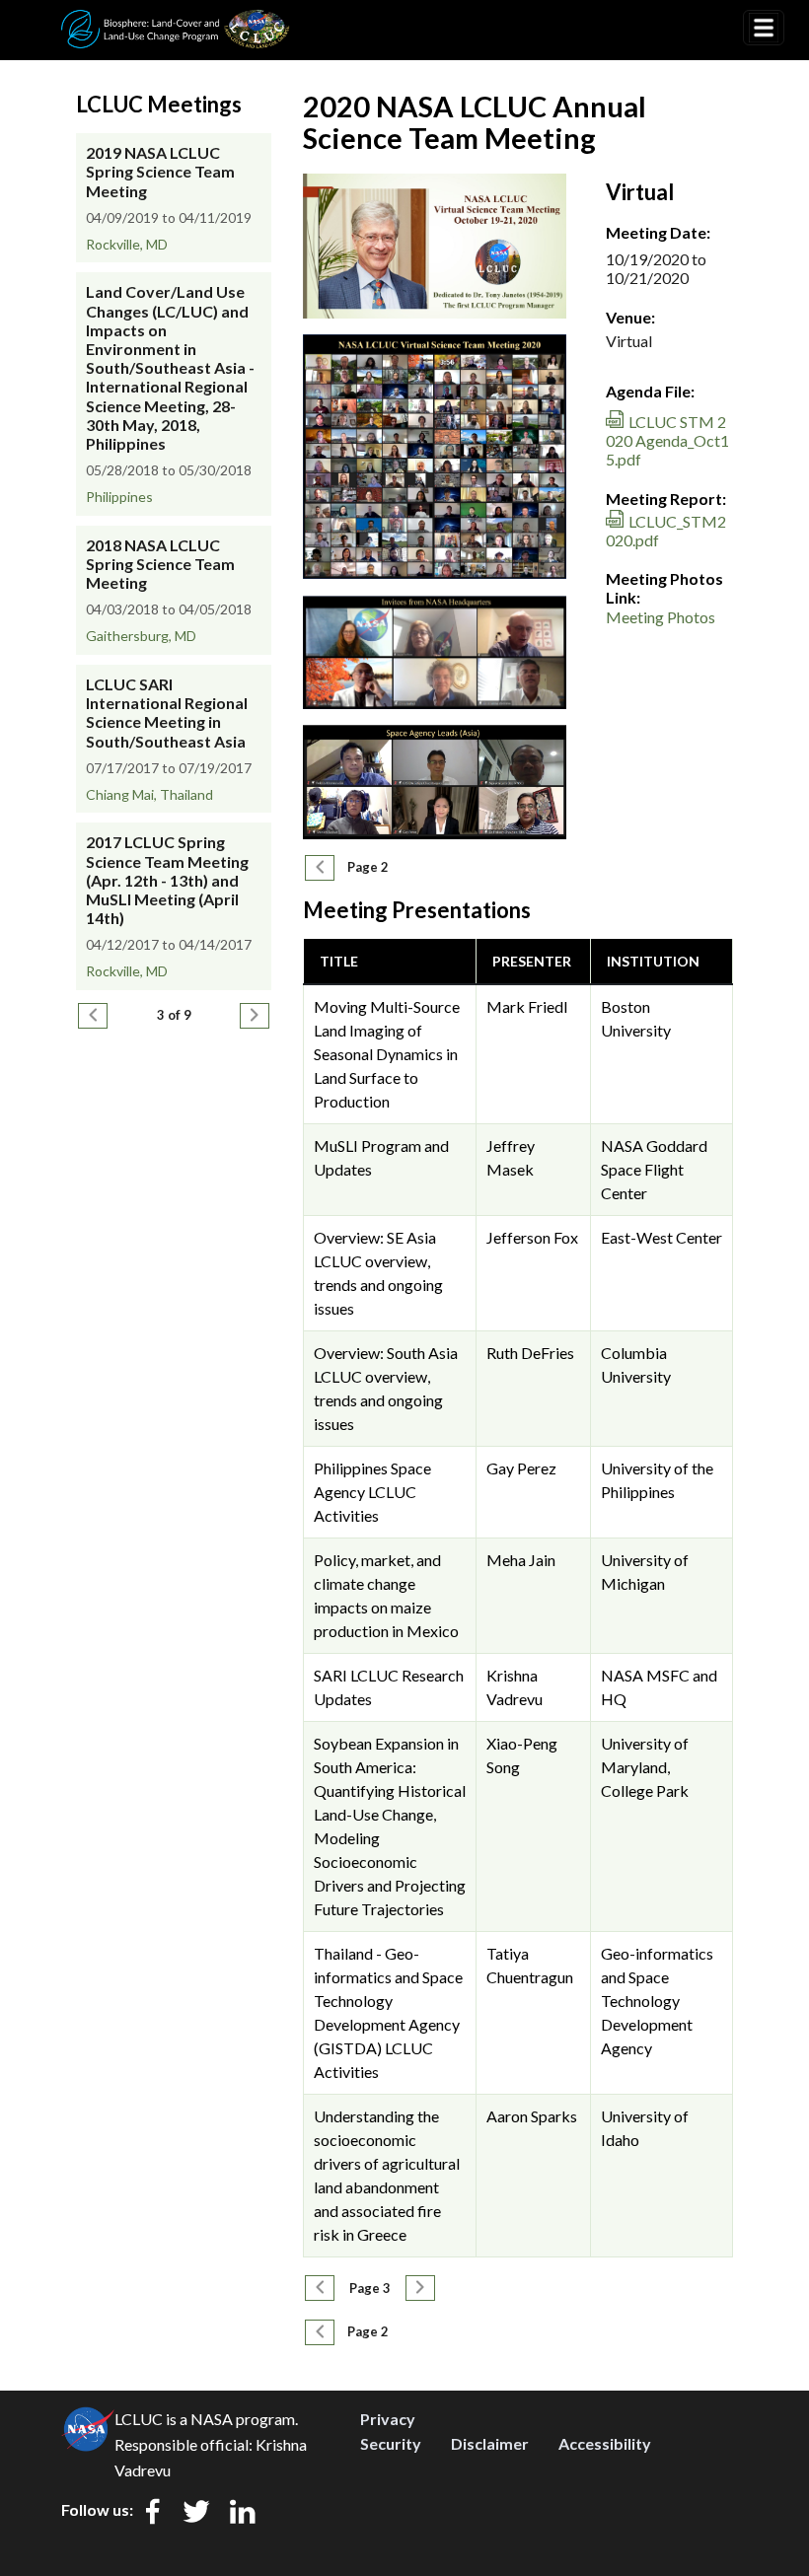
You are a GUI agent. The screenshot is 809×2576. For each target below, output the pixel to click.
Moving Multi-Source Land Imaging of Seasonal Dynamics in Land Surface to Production (387, 1054)
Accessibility (605, 2443)
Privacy (388, 2419)
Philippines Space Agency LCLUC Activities (372, 1492)
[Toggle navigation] (764, 28)
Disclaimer (490, 2443)
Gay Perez (521, 1468)
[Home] (176, 23)
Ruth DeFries (530, 1353)
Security (391, 2443)
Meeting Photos (661, 617)
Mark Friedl (527, 1006)
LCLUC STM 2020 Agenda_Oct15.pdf (667, 440)
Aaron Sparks (532, 2116)
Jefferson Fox (532, 1237)
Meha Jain (521, 1560)
